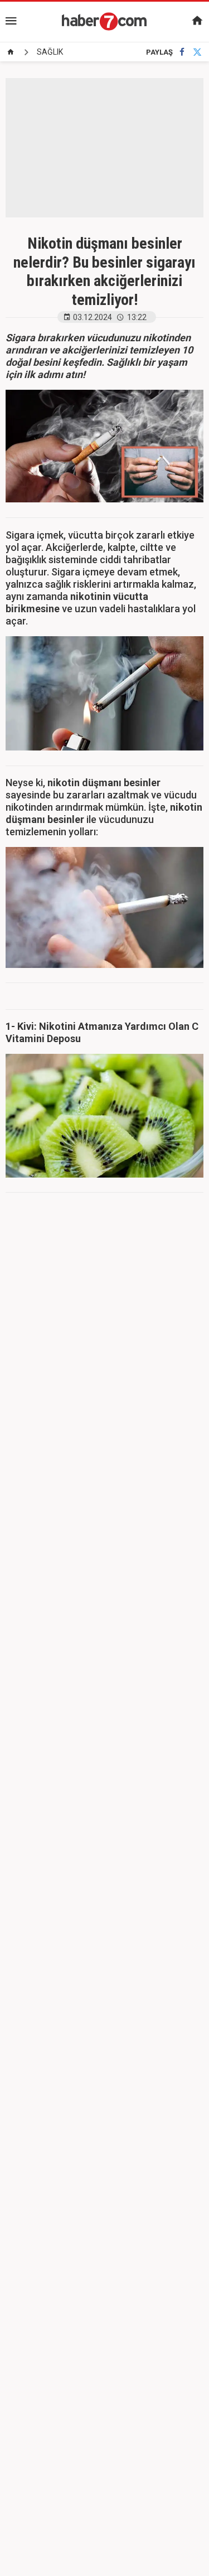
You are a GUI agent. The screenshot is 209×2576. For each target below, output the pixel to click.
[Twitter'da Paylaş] (197, 52)
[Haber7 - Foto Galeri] (105, 21)
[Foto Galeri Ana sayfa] (11, 52)
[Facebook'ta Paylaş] (182, 52)
